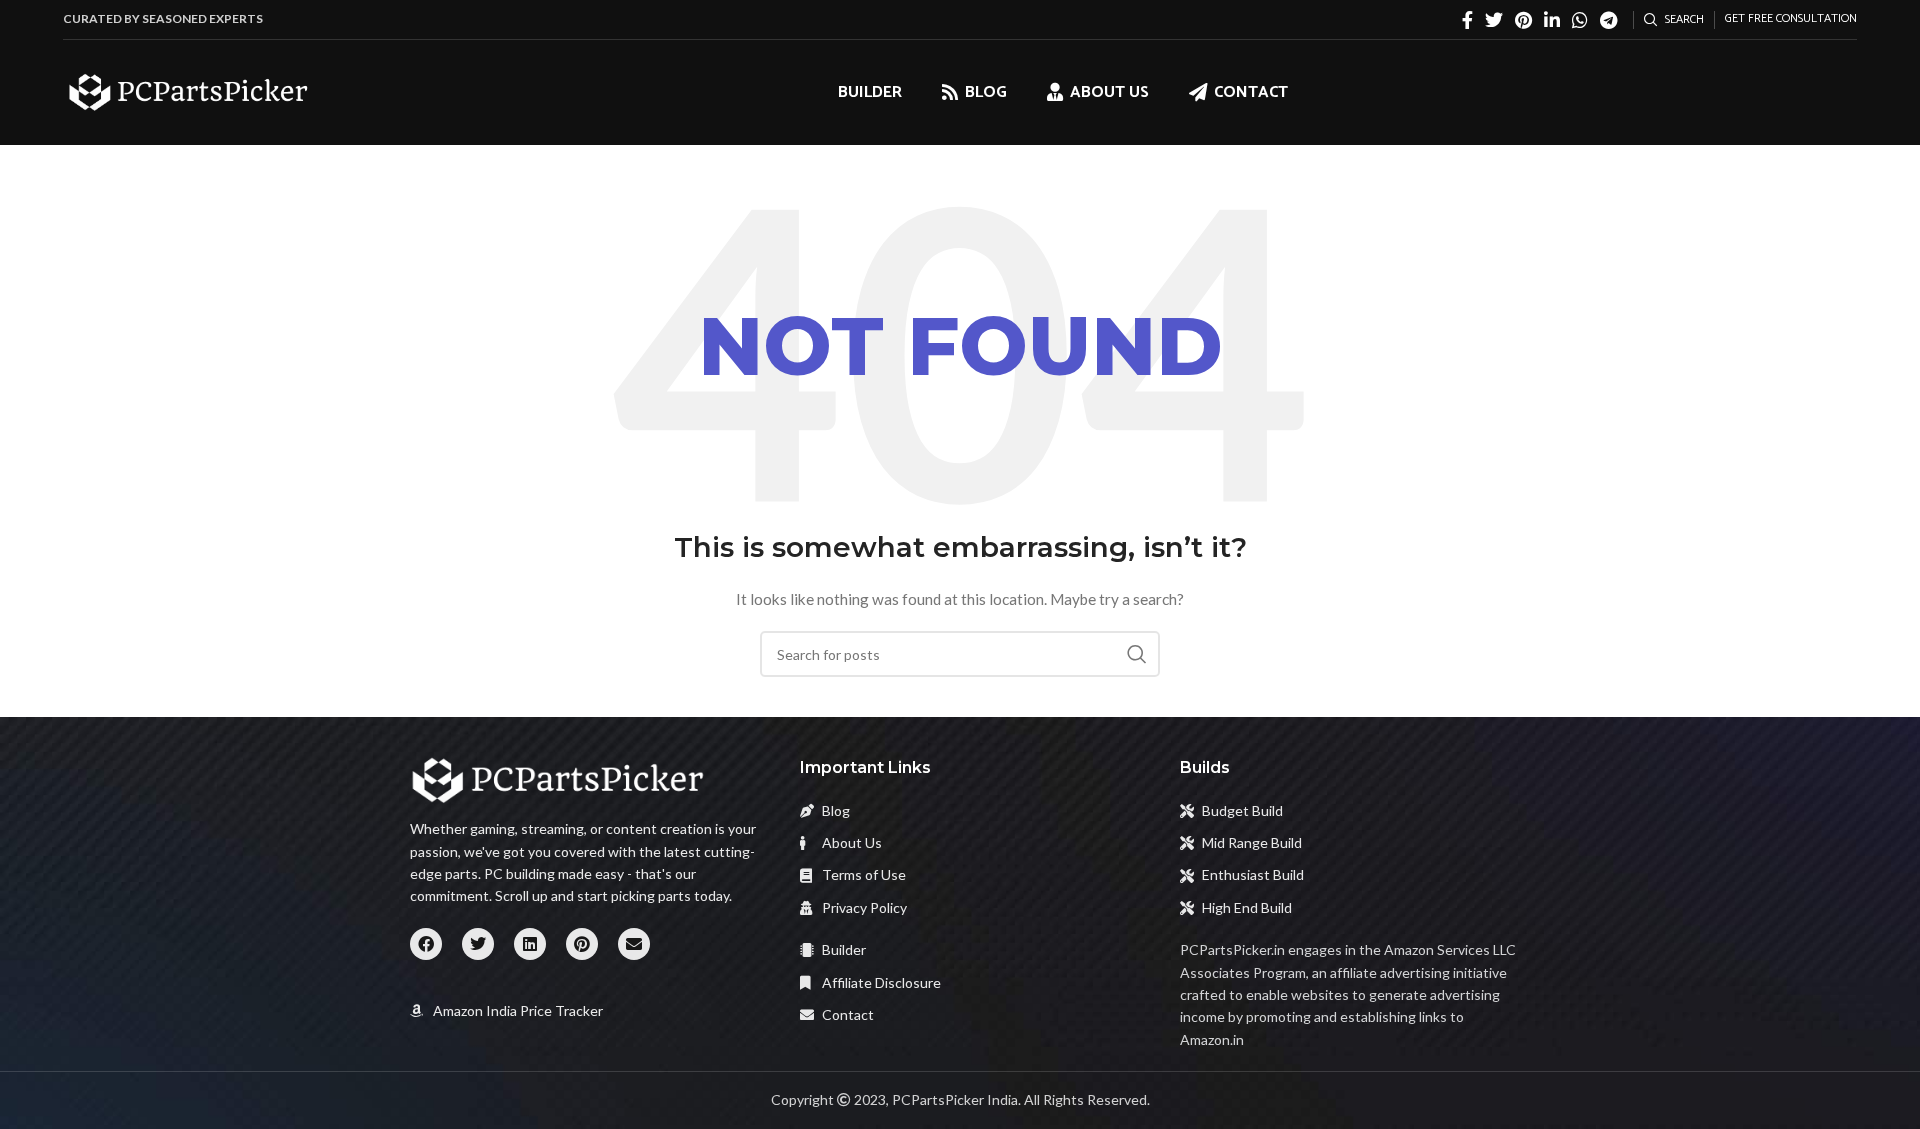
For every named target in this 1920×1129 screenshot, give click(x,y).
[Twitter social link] (1494, 20)
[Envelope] (634, 944)
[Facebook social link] (1467, 20)
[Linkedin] (530, 944)
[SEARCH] (1137, 654)
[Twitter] (478, 944)
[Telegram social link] (1608, 20)
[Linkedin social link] (1552, 20)
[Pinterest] (582, 944)
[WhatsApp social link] (1580, 20)
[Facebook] (426, 944)
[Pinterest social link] (1523, 20)
